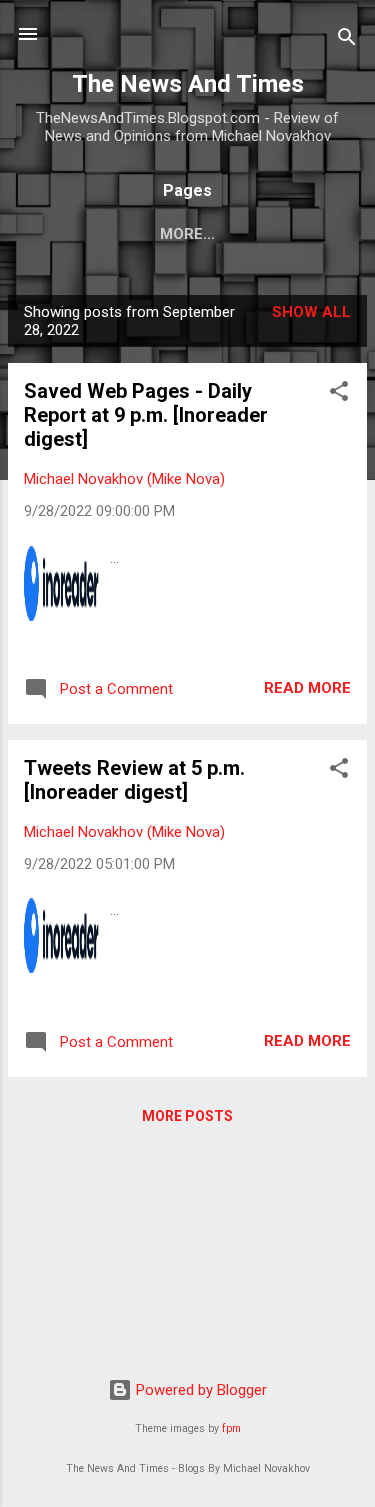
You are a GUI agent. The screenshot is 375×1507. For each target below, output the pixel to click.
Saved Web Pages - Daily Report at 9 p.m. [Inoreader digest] (146, 415)
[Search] (347, 40)
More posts (187, 1116)
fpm (231, 1428)
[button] (339, 394)
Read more (307, 688)
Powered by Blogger (199, 1390)
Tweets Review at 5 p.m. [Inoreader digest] (134, 780)
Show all (311, 312)
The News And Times (188, 84)
